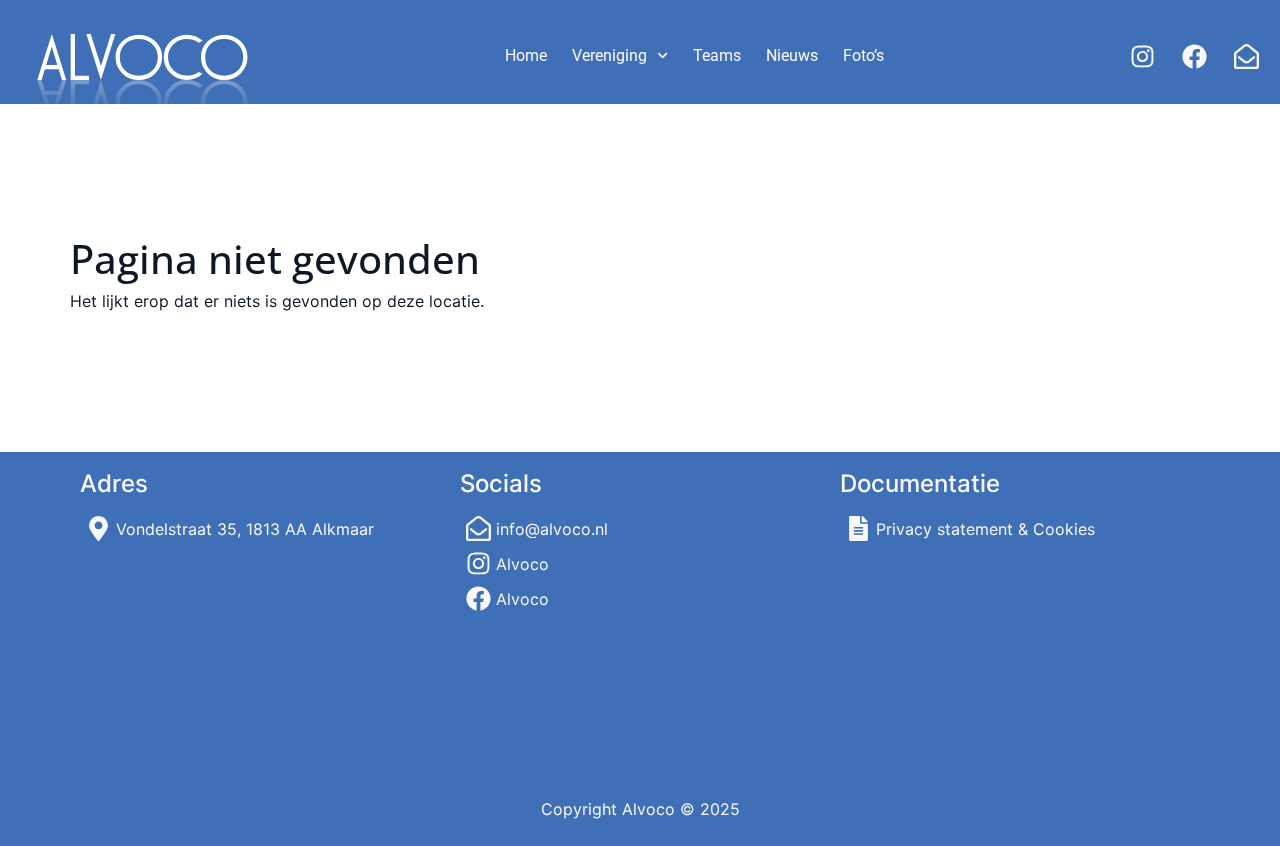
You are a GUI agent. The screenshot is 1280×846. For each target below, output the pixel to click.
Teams (717, 55)
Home (526, 55)
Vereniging (609, 55)
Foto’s (863, 55)
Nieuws (792, 55)
